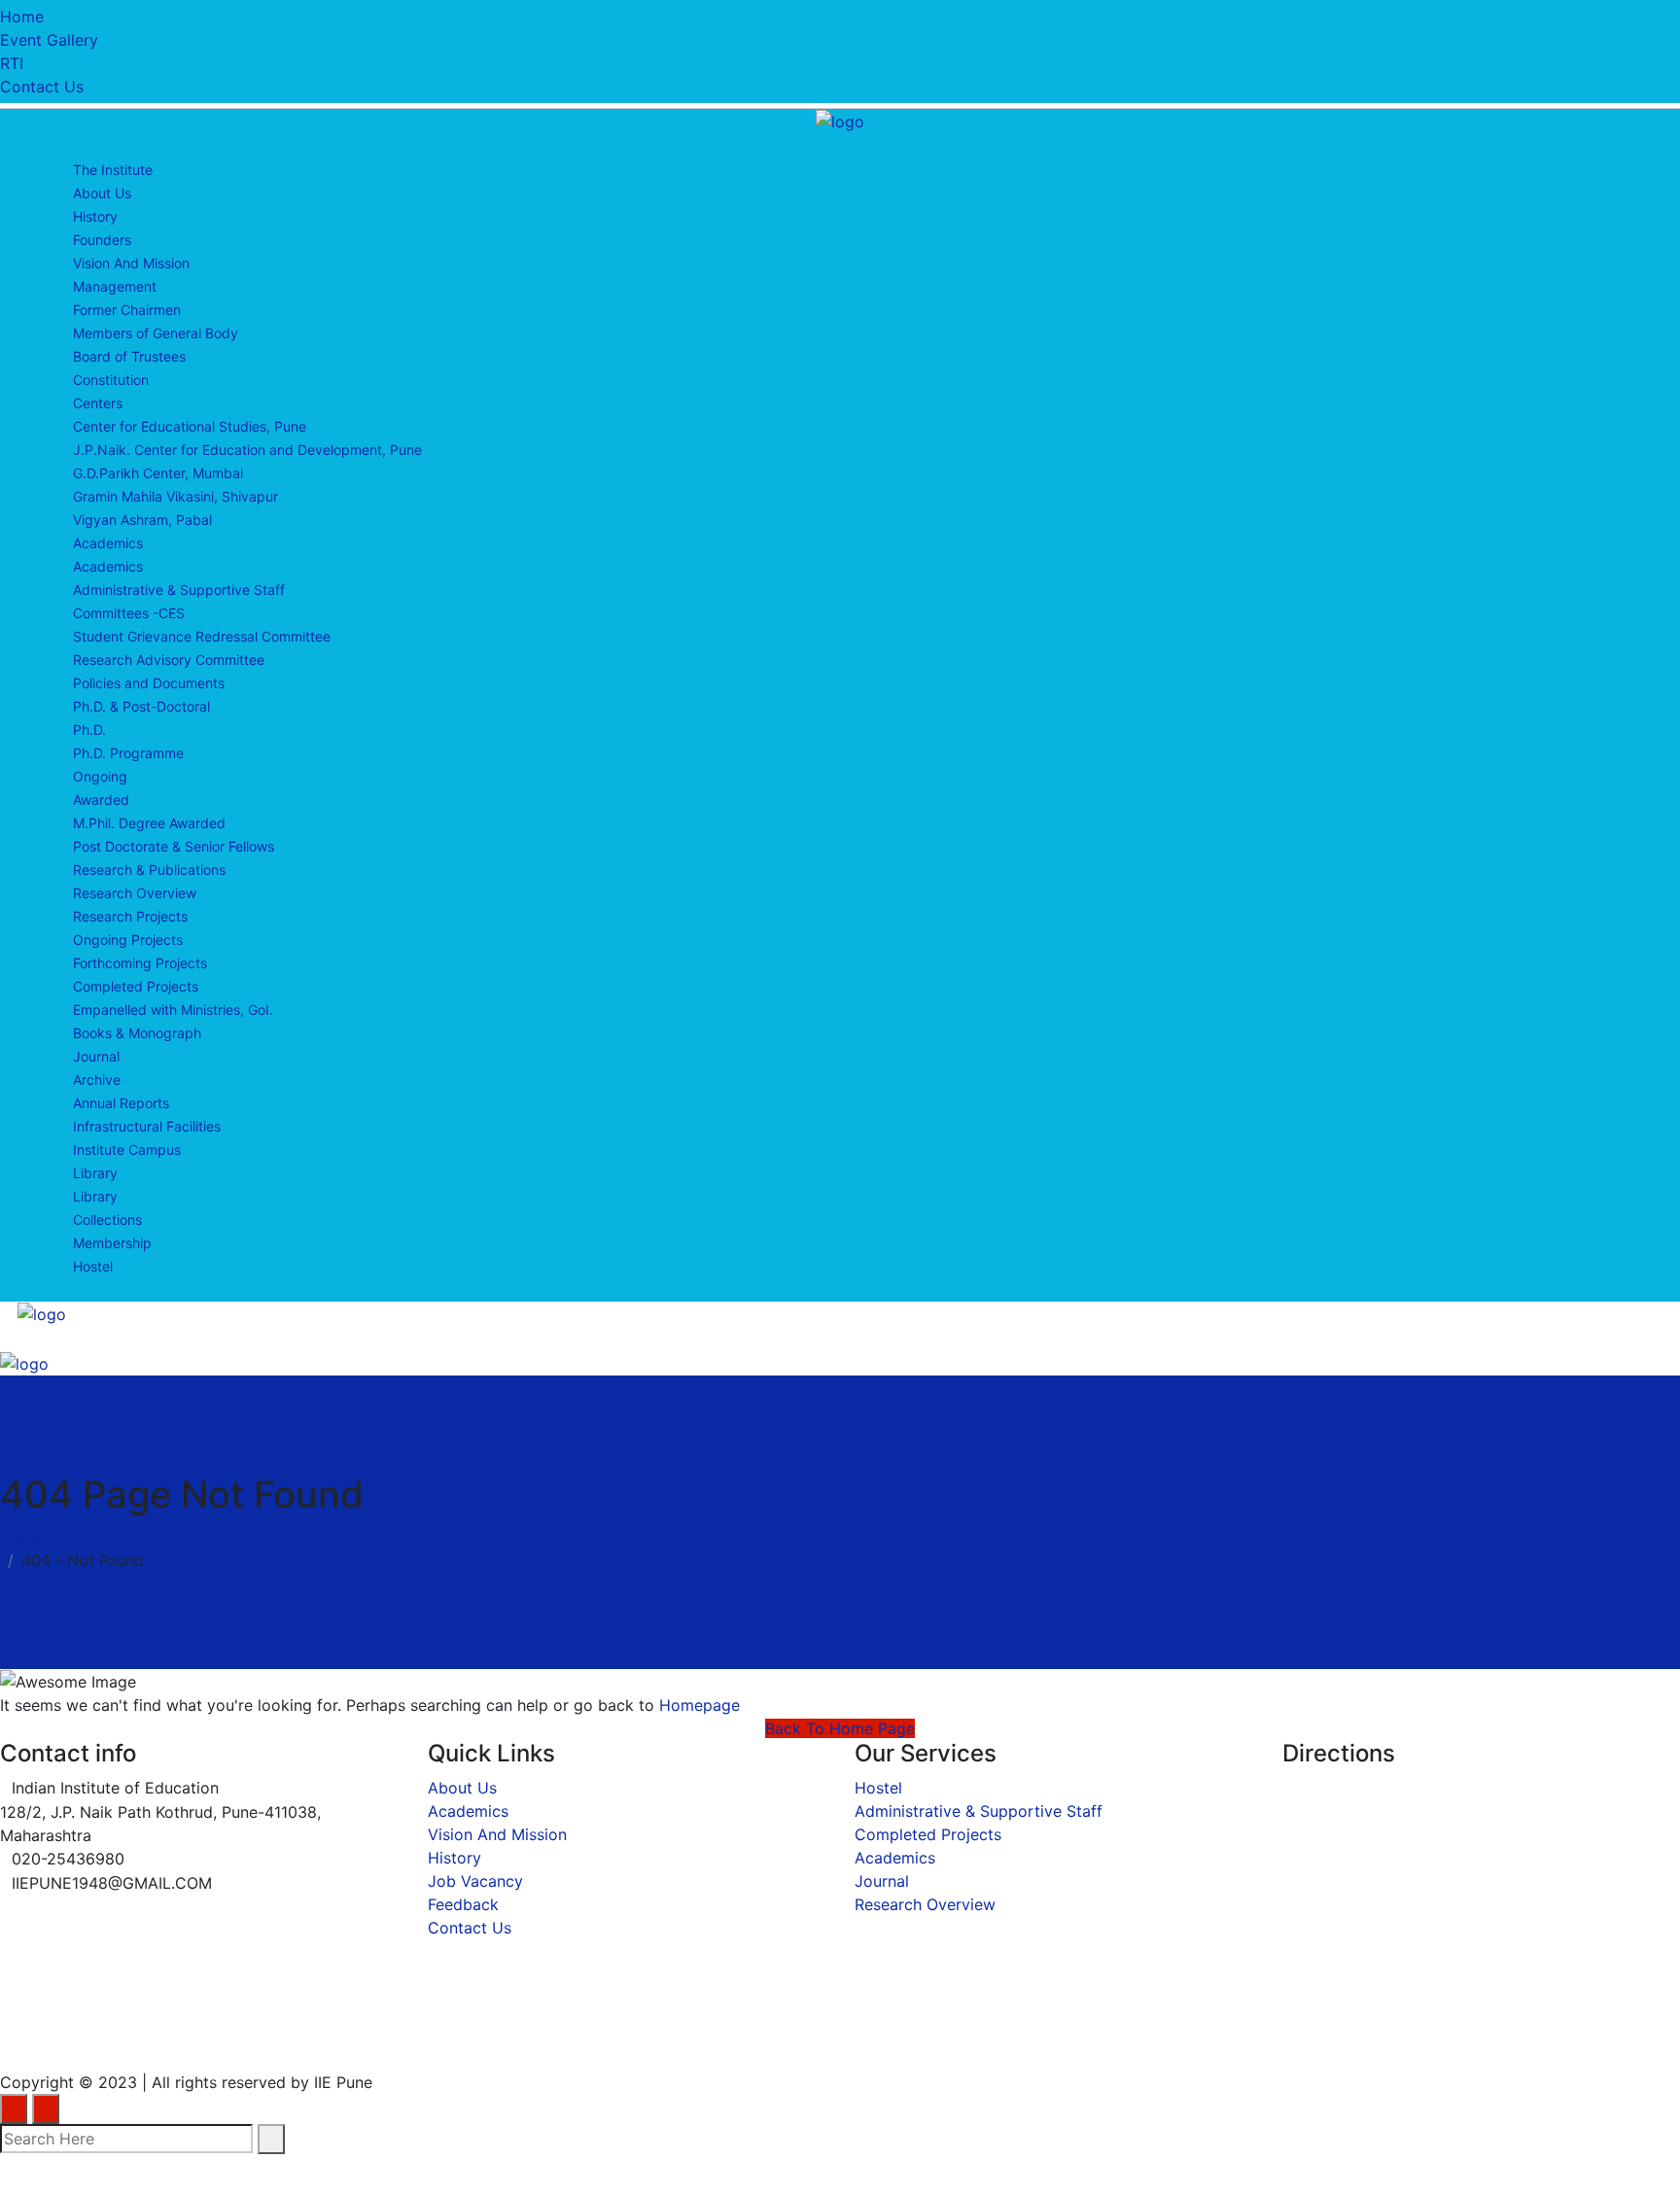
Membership (112, 1243)
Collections (107, 1219)
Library (95, 1173)
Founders (102, 240)
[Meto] (840, 120)
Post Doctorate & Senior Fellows (174, 846)
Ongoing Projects (128, 940)
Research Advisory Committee (169, 660)
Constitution (111, 380)
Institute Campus (127, 1149)
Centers (98, 403)
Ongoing (100, 776)
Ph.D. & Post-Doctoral (141, 706)
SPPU (458, 2038)
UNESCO (353, 2038)
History (95, 216)
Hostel (93, 1266)
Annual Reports (121, 1103)
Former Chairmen (127, 310)
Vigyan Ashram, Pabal (142, 520)
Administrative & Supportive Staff (179, 590)
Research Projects (130, 916)
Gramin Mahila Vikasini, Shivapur (175, 496)
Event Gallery (49, 40)
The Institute (113, 170)
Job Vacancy (475, 1881)
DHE (642, 2038)
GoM (724, 2038)
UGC (252, 2038)
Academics (108, 543)
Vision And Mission (131, 263)
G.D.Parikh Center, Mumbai (158, 473)
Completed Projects (136, 986)
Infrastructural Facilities (147, 1126)
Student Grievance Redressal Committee (202, 636)
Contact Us (42, 87)
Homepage (700, 1705)
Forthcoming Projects (140, 963)
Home (22, 17)
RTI (12, 63)
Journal (96, 1056)
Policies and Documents (149, 683)
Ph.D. (89, 730)
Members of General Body (156, 333)
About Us (102, 193)
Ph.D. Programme (128, 753)
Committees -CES (129, 613)
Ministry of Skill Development (917, 2038)
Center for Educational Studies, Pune (190, 426)
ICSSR (553, 2038)
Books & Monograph (137, 1033)
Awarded (101, 800)
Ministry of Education (94, 2038)
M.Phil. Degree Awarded (149, 823)
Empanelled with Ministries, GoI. (173, 1010)
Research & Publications (149, 870)
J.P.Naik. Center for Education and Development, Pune (247, 450)
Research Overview (135, 893)
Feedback (463, 1904)
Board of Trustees (129, 356)
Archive (97, 1080)
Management (115, 286)
